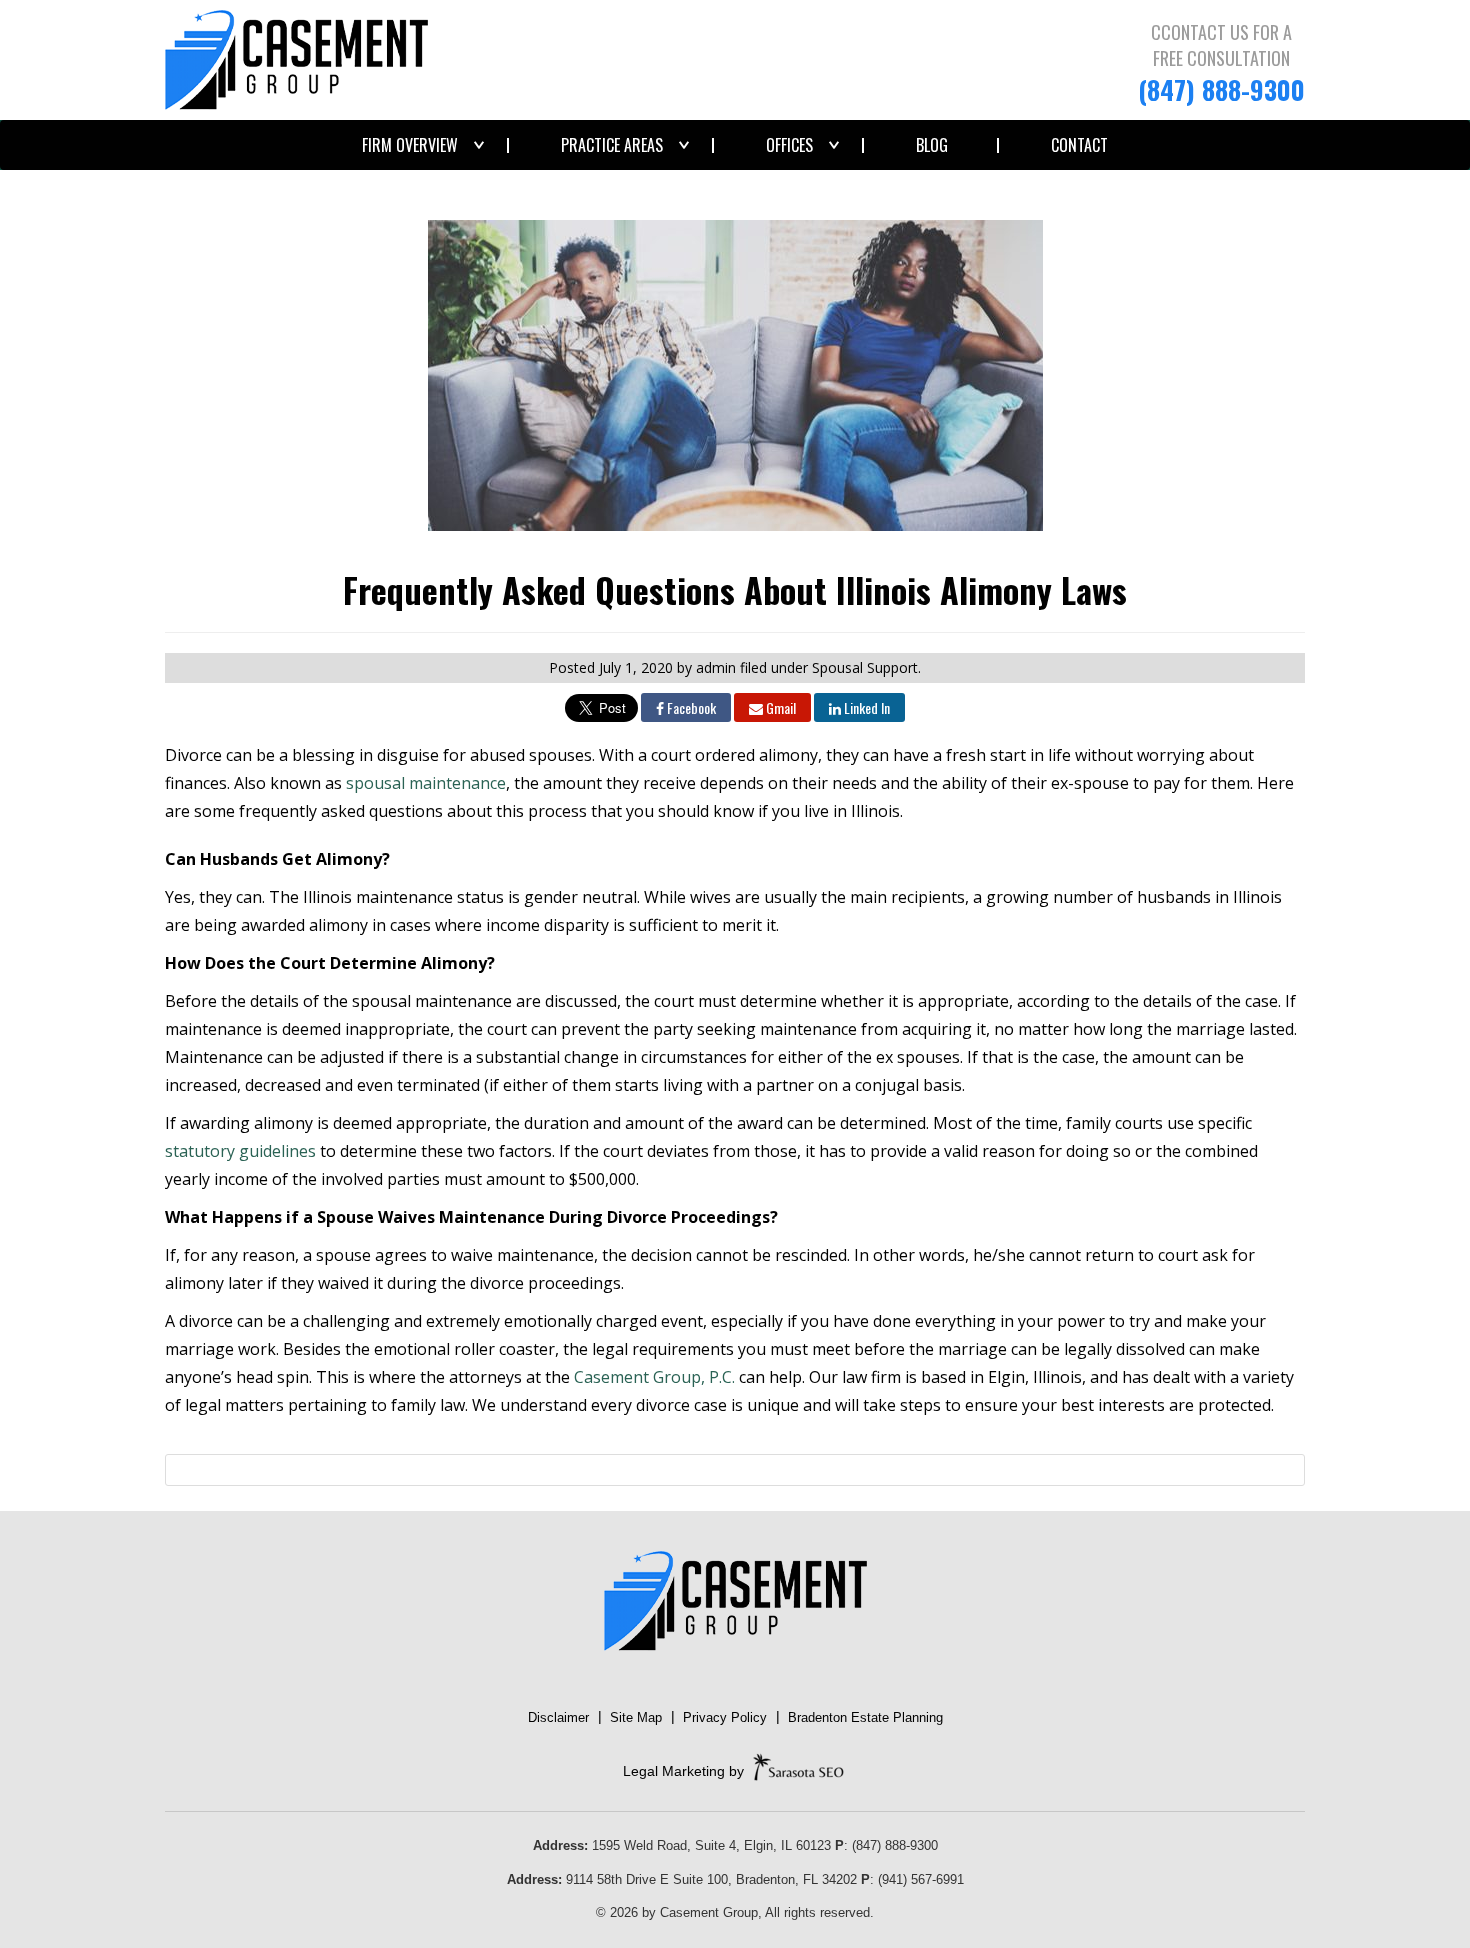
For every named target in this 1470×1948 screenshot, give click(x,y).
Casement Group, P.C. (654, 1377)
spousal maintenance (426, 783)
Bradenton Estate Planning (865, 1717)
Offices (789, 145)
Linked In (865, 707)
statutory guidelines (240, 1151)
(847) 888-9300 (1221, 89)
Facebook (690, 707)
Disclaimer (558, 1717)
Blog (932, 145)
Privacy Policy (725, 1717)
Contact (1079, 145)
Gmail (779, 707)
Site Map (636, 1717)
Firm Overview (410, 145)
